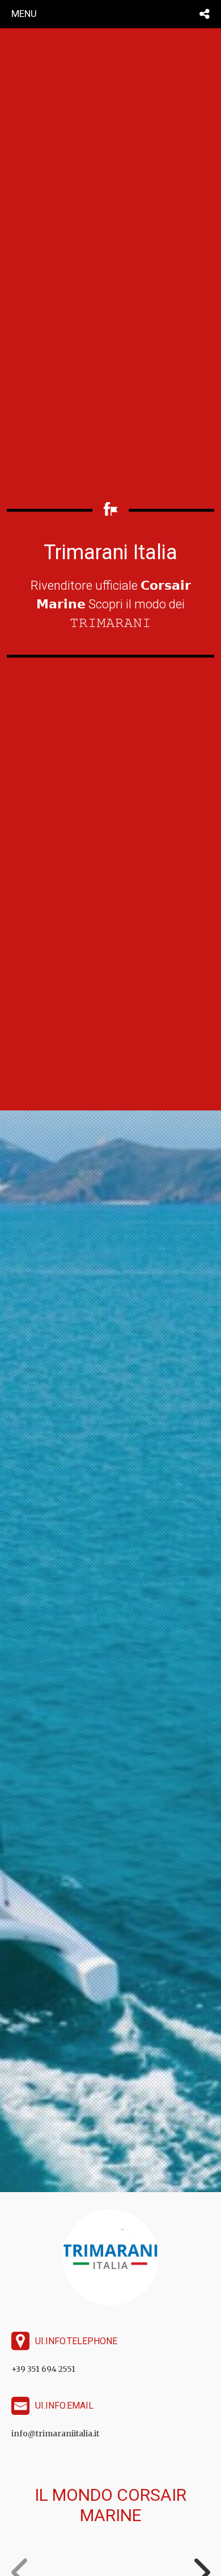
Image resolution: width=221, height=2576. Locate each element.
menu (24, 14)
